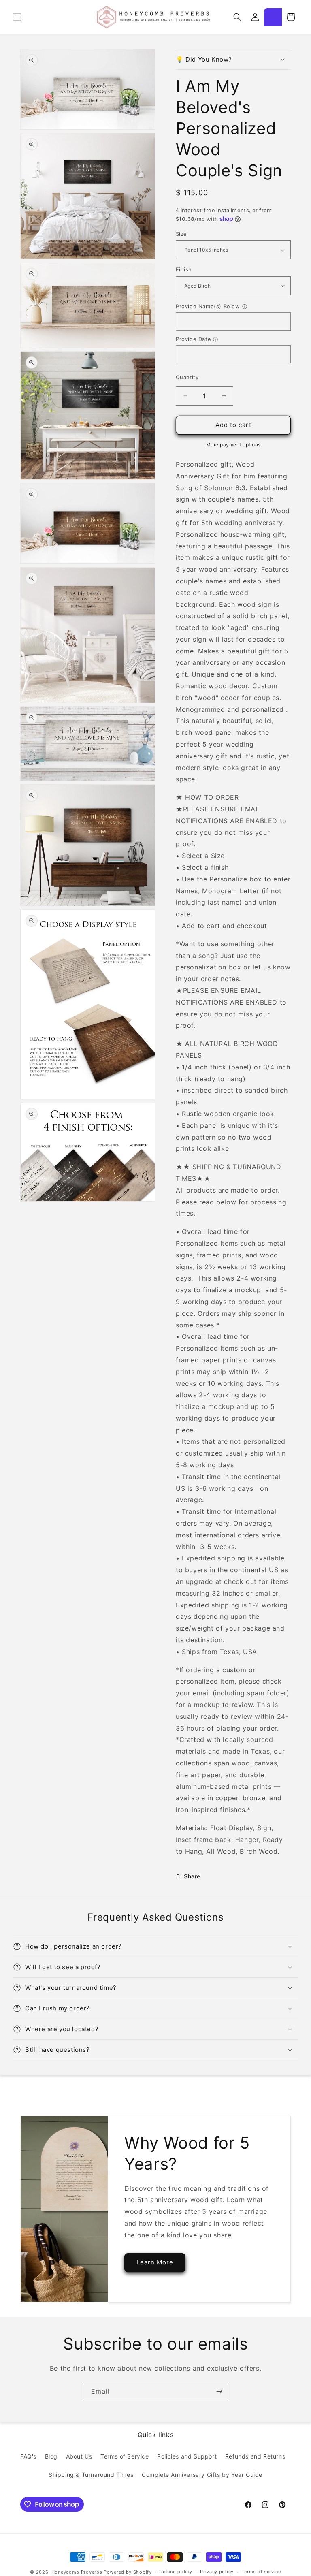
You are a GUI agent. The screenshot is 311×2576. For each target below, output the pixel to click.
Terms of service (261, 2572)
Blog (51, 2456)
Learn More (155, 2262)
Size (181, 234)
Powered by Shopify (128, 2572)
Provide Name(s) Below (208, 306)
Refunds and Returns (255, 2456)
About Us (79, 2456)
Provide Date (193, 339)
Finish (184, 269)
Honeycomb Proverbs (77, 2572)
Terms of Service (125, 2456)
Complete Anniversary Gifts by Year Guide (202, 2475)
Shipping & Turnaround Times (91, 2475)
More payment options (233, 445)
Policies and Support (187, 2456)
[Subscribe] (219, 2391)
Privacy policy (217, 2572)
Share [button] (192, 1876)
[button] (17, 17)
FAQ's (28, 2456)
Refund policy (176, 2572)
